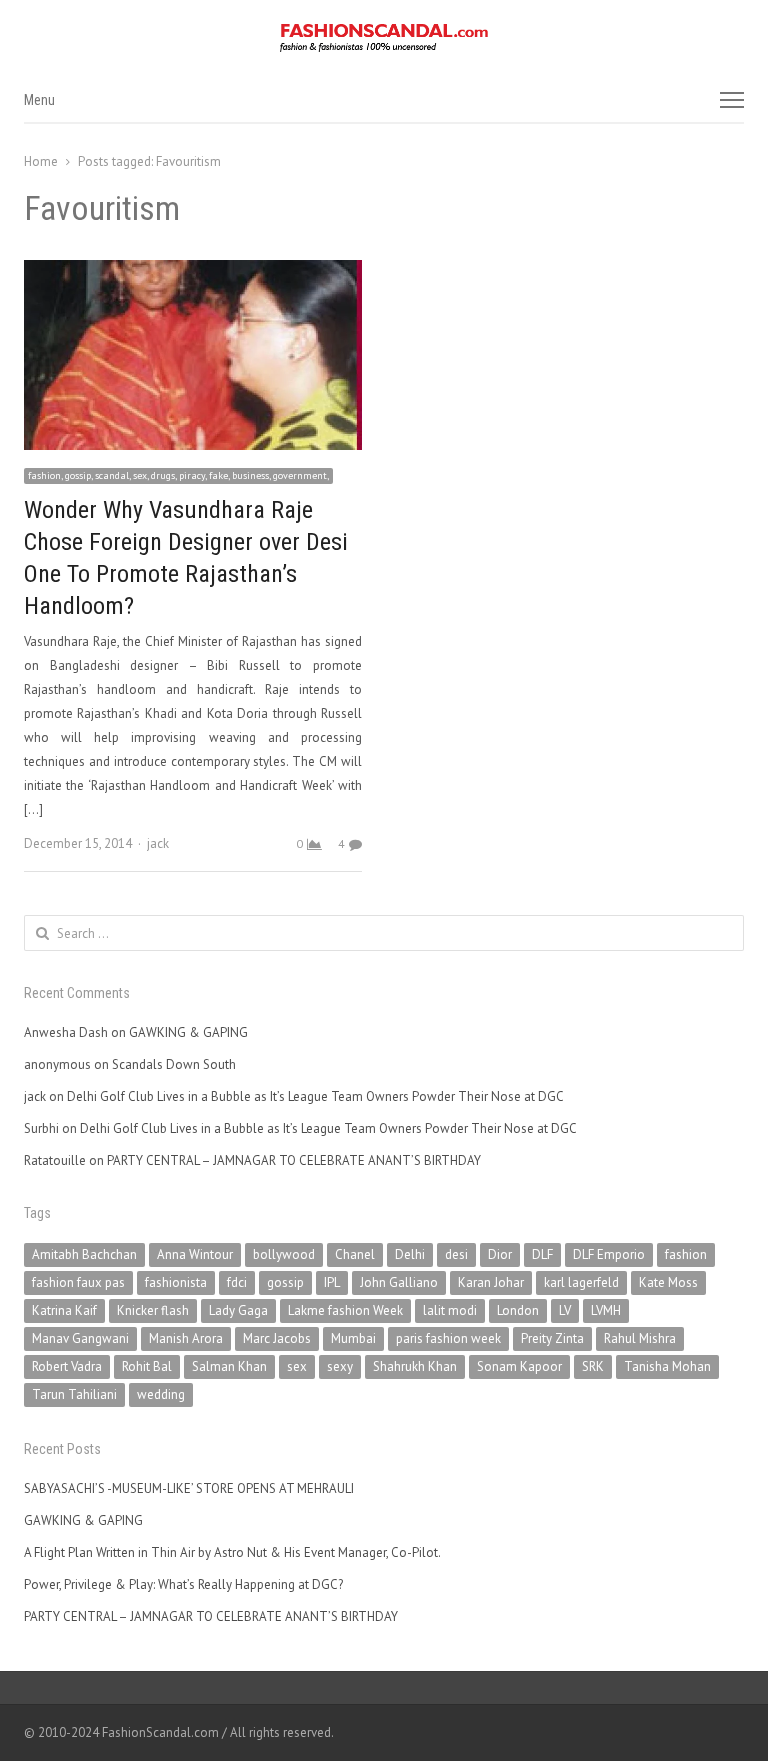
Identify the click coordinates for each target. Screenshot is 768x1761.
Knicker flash (153, 1310)
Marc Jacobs (277, 1338)
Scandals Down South (174, 1064)
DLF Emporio (609, 1254)
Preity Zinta (552, 1338)
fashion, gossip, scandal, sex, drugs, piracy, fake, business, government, (178, 475)
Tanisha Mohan (667, 1366)
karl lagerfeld (581, 1282)
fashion (686, 1254)
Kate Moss (668, 1282)
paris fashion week (448, 1338)
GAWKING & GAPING (188, 1032)
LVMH (606, 1310)
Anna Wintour (195, 1254)
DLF (542, 1254)
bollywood (284, 1254)
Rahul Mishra (640, 1338)
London (518, 1310)
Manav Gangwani (80, 1338)
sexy (340, 1366)
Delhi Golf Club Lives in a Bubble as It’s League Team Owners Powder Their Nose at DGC (315, 1096)
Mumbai (353, 1338)
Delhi (410, 1254)
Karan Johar (491, 1282)
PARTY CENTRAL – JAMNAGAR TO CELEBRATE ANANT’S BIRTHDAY (294, 1160)
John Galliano (399, 1282)
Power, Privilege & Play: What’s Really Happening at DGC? (183, 1584)
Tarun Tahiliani (74, 1394)
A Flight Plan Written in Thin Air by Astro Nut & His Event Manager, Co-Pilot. (232, 1552)
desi (456, 1254)
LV (565, 1310)
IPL (332, 1282)
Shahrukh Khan (415, 1366)
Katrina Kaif (64, 1310)
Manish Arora (186, 1338)
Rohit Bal (147, 1366)
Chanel (355, 1254)
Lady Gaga (238, 1310)
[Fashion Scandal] (384, 38)
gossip (285, 1282)
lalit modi (450, 1310)
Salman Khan (229, 1366)
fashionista (176, 1282)
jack (158, 843)
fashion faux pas (78, 1282)
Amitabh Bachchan (84, 1254)
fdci (237, 1282)
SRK (593, 1366)
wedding (161, 1394)
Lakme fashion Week (345, 1310)
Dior (500, 1254)
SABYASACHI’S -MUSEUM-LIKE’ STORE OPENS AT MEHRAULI (189, 1488)
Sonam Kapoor (519, 1366)
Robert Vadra (67, 1366)
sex (297, 1366)
